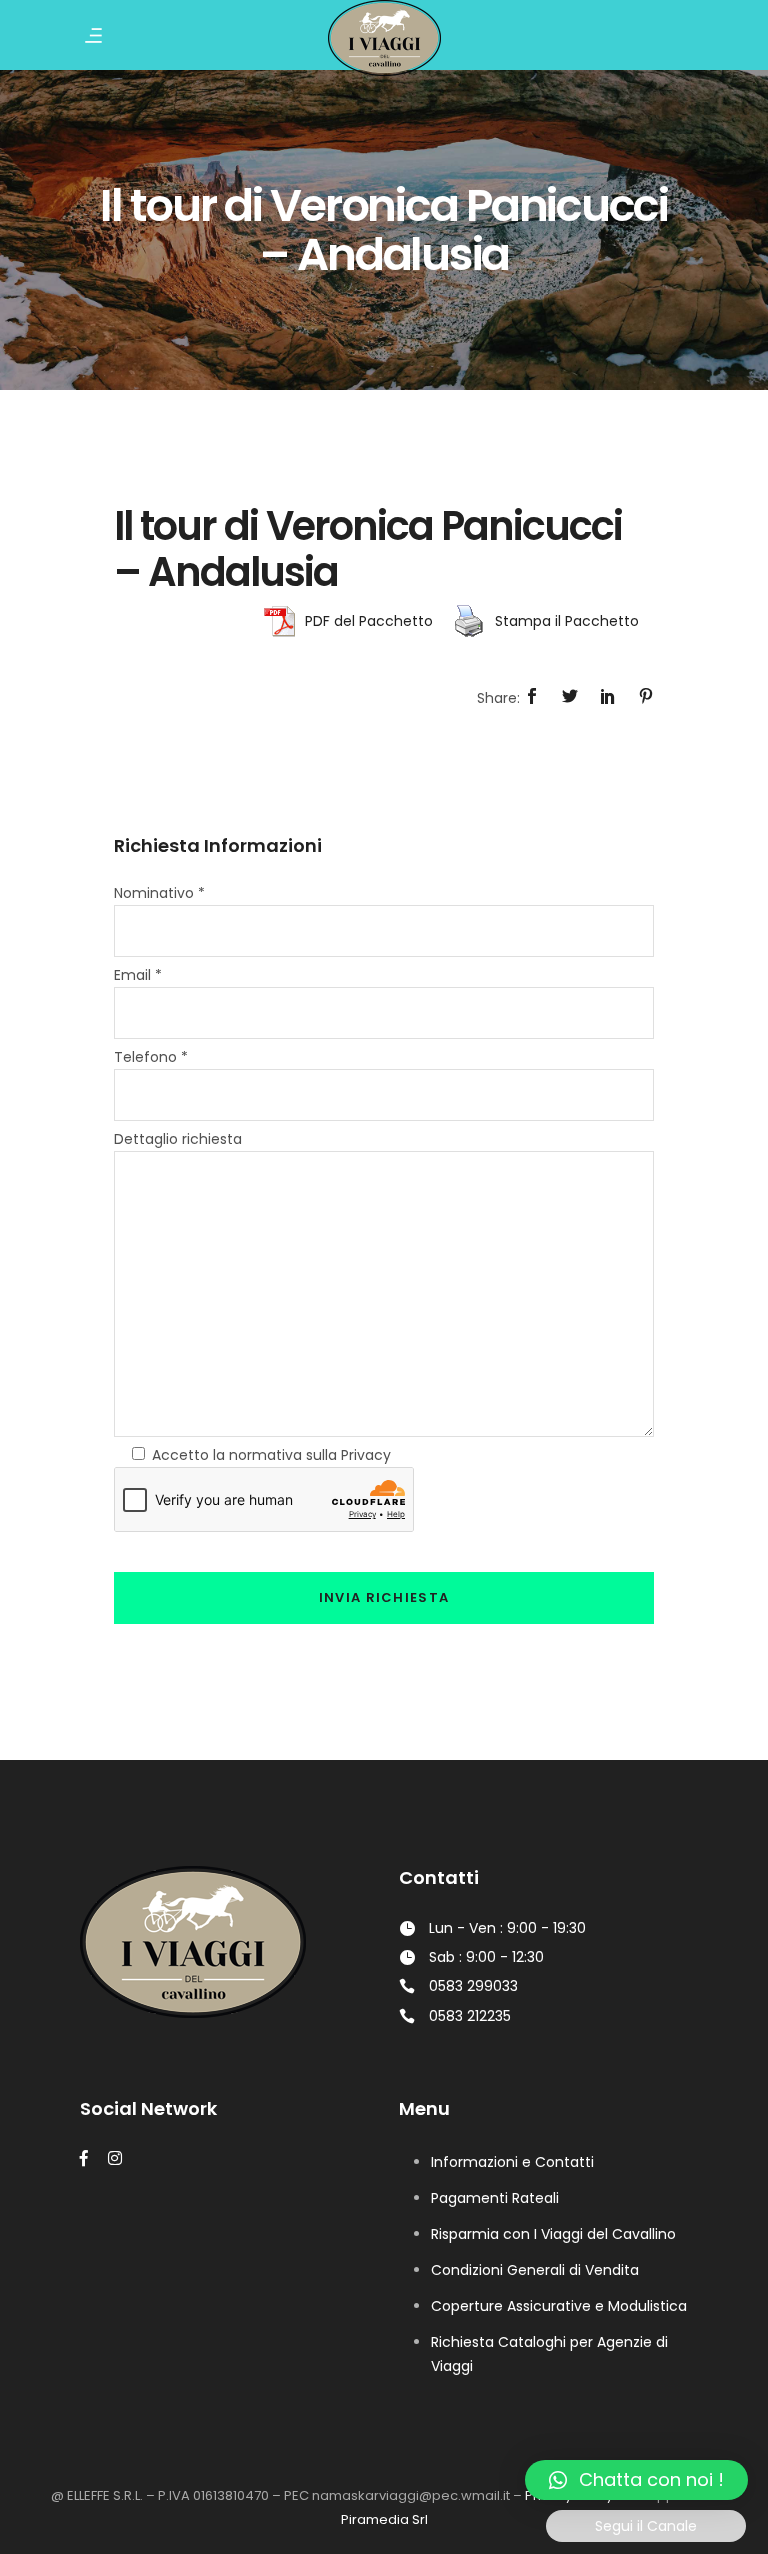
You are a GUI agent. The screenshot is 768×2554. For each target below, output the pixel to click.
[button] (636, 2480)
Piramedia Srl (384, 2519)
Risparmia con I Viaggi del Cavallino (553, 2234)
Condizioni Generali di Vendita (535, 2270)
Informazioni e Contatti (512, 2162)
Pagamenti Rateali (495, 2198)
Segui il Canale (646, 2526)
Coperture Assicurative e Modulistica (559, 2306)
